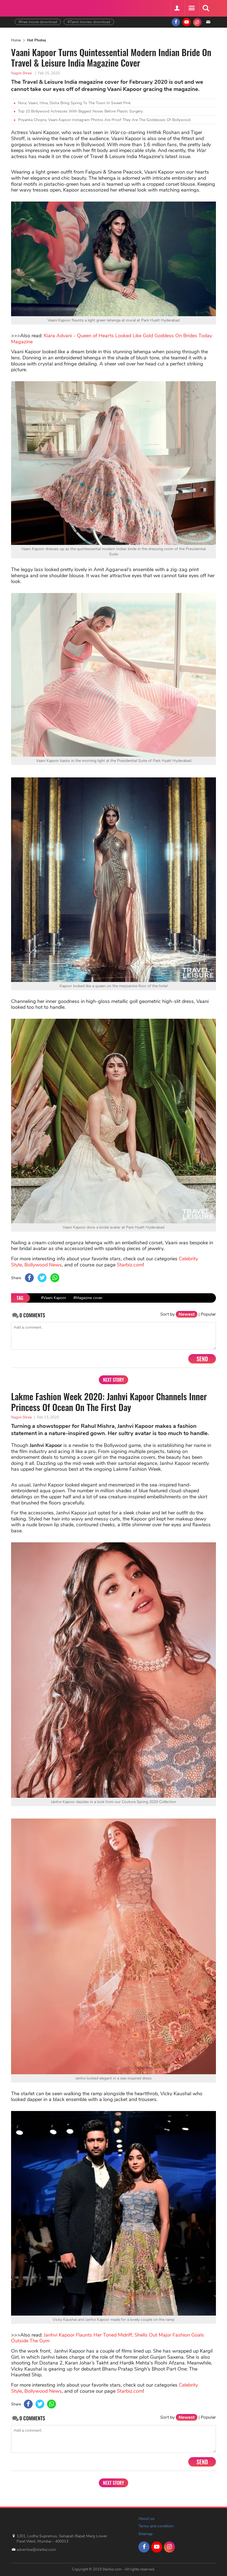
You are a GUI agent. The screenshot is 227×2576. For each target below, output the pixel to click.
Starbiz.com (130, 1265)
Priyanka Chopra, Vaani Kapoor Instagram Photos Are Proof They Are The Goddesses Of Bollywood (104, 120)
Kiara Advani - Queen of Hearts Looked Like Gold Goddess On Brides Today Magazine (112, 339)
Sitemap (145, 2534)
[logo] (29, 8)
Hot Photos (37, 40)
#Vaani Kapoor (54, 1298)
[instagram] (197, 22)
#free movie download (38, 22)
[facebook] (176, 22)
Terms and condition (156, 2526)
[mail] (208, 22)
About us (146, 2519)
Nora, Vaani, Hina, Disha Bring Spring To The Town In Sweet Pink (74, 103)
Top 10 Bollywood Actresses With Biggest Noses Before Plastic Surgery (80, 111)
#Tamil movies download (89, 22)
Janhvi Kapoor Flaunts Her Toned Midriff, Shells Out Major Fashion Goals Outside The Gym (108, 2338)
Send (202, 1359)
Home (16, 40)
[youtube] (187, 22)
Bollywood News (43, 1265)
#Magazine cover (88, 1298)
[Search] (206, 8)
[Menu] (191, 8)
